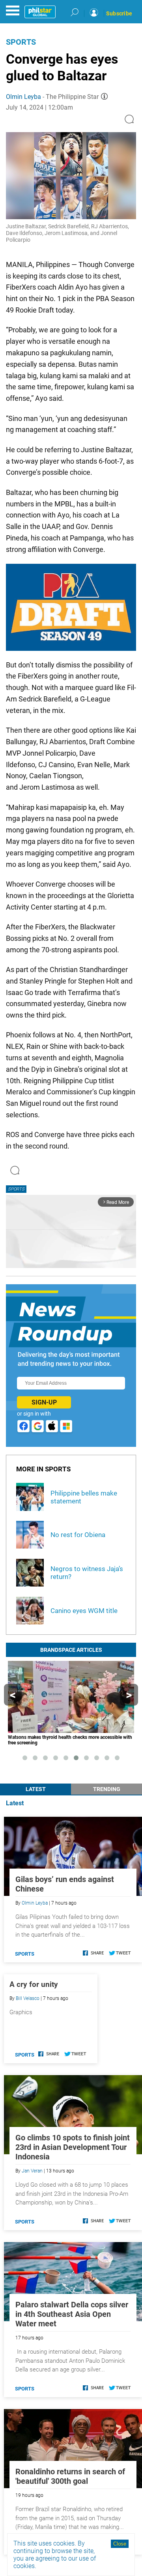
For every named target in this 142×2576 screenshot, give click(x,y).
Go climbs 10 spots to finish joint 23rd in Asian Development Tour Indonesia (73, 2147)
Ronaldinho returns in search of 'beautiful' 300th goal (70, 2476)
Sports (21, 42)
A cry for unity (34, 1984)
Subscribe (119, 13)
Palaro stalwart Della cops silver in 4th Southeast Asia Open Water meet (72, 2314)
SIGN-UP (44, 1402)
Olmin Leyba (23, 97)
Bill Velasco (28, 1998)
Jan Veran (32, 2171)
